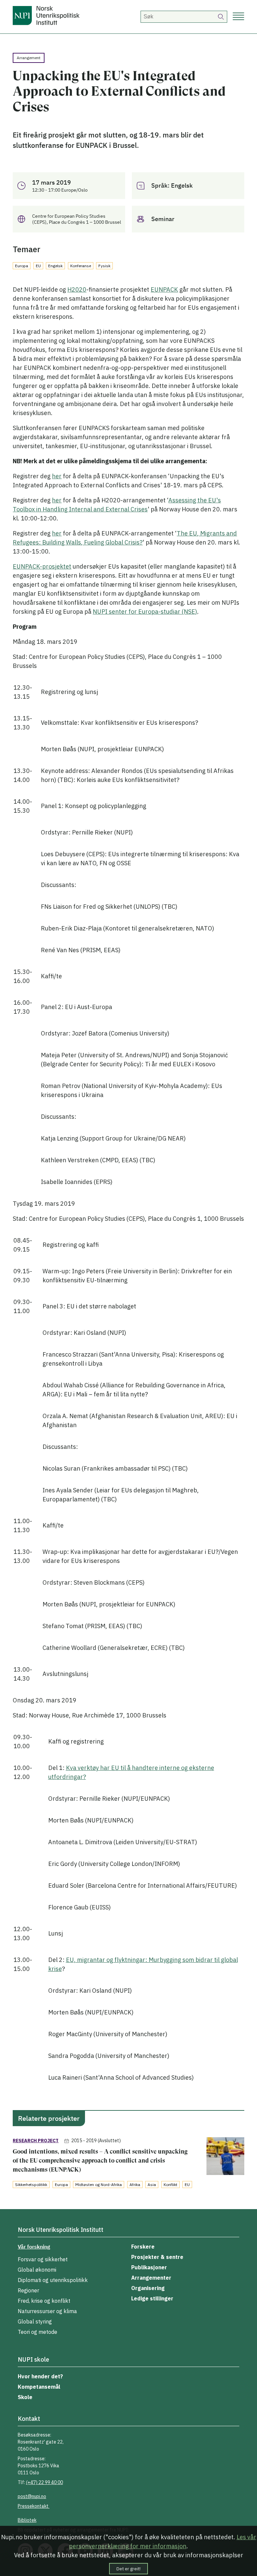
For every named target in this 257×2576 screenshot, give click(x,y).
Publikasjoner (149, 2267)
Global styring (35, 2321)
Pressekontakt (34, 2506)
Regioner (28, 2290)
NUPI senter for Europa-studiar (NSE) (145, 612)
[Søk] (221, 17)
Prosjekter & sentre (157, 2257)
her (57, 476)
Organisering (148, 2288)
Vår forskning (34, 2247)
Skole (25, 2397)
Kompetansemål (39, 2387)
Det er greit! (128, 2569)
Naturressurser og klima (47, 2311)
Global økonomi (37, 2270)
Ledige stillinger (152, 2298)
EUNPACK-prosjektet (42, 566)
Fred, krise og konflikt (44, 2301)
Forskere (143, 2247)
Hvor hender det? (40, 2376)
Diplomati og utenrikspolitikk (53, 2280)
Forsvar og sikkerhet (43, 2259)
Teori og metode (37, 2332)
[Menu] (238, 17)
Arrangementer (151, 2278)
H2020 (77, 289)
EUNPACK (164, 289)
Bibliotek (27, 2520)
